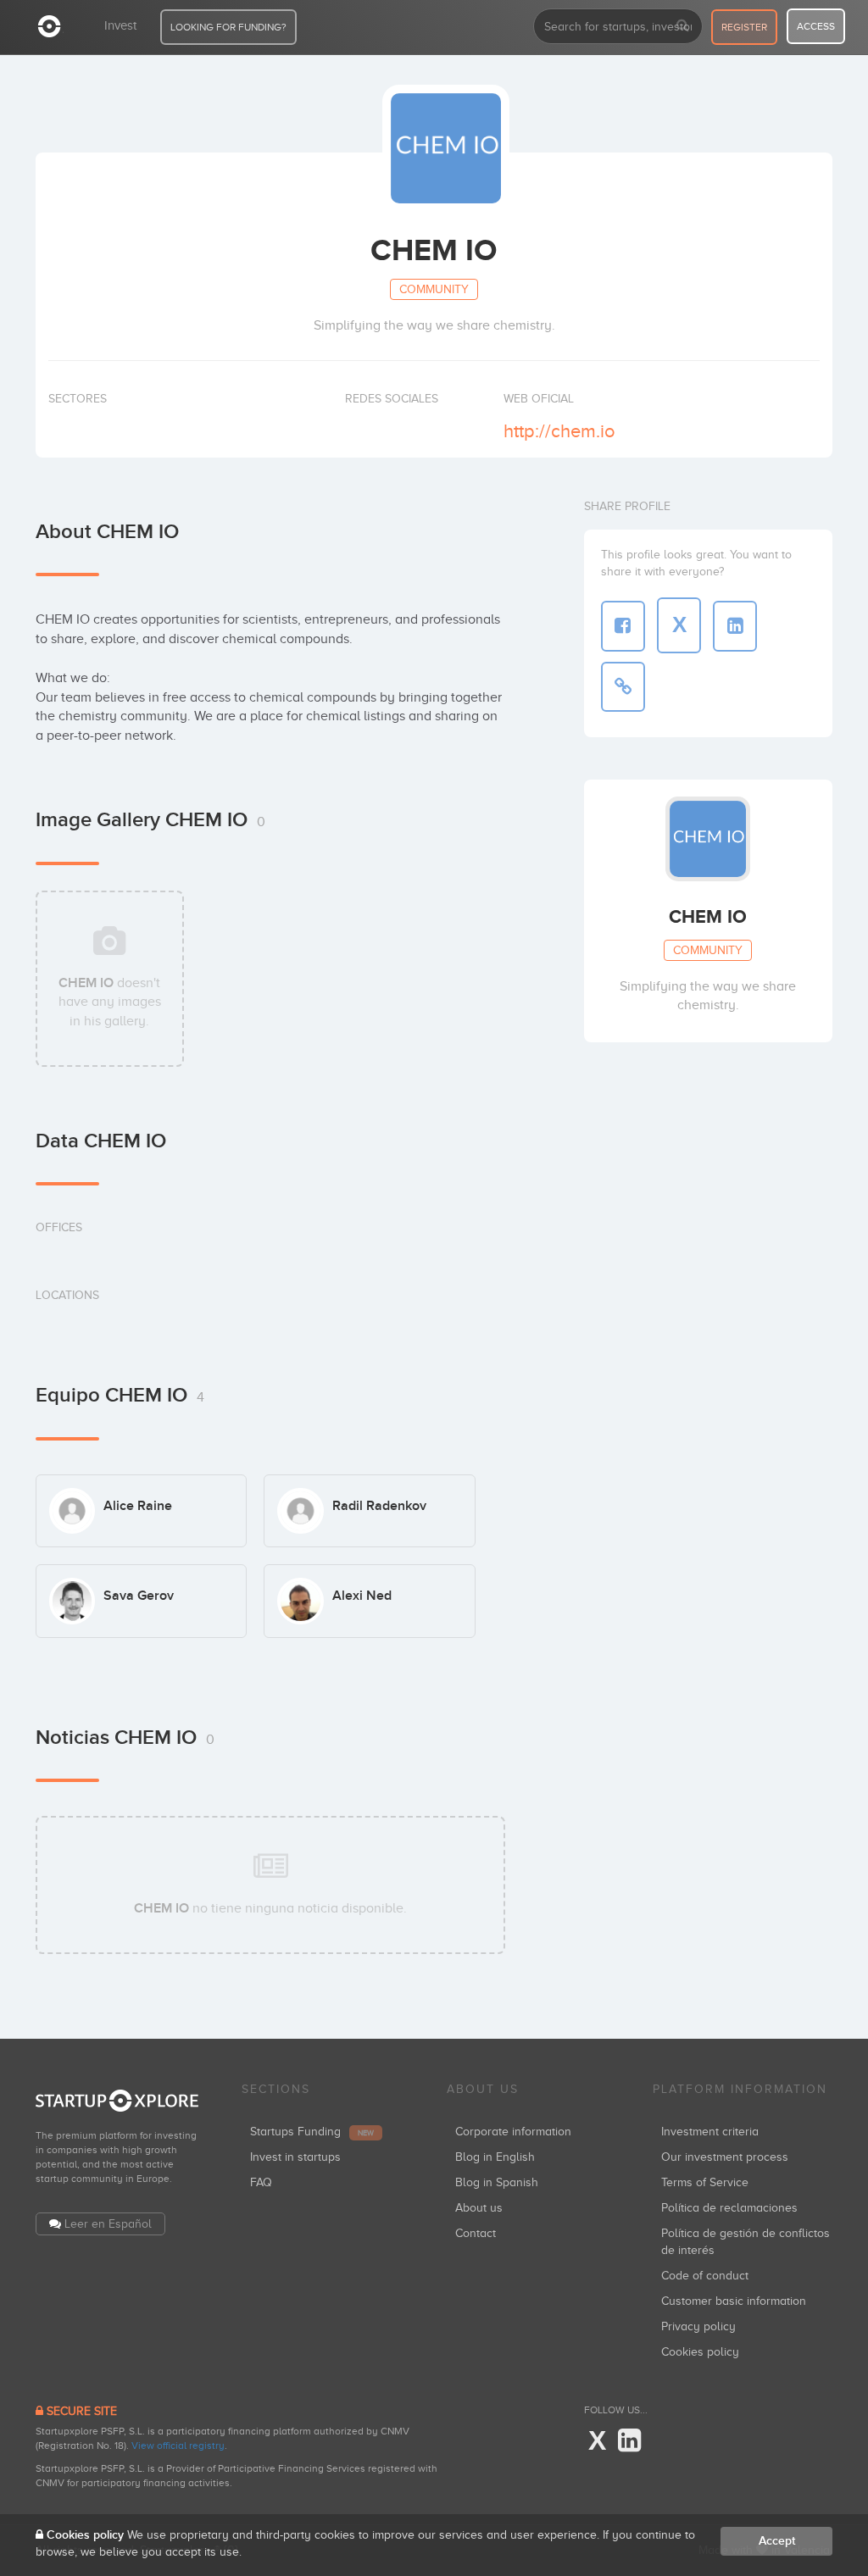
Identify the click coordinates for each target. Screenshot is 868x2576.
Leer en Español (108, 2224)
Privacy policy (698, 2326)
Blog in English (495, 2157)
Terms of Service (705, 2182)
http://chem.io (559, 431)
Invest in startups (295, 2157)
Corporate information (513, 2132)
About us (479, 2208)
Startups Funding (312, 2132)
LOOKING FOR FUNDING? (228, 27)
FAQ (261, 2182)
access (816, 26)
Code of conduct (705, 2276)
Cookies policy (700, 2352)
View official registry (178, 2446)
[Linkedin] (629, 2441)
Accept (777, 2541)
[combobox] (618, 26)
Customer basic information (734, 2301)
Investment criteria (710, 2132)
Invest (120, 25)
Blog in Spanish (497, 2182)
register (744, 27)
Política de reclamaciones (729, 2208)
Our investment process (725, 2157)
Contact (476, 2233)
